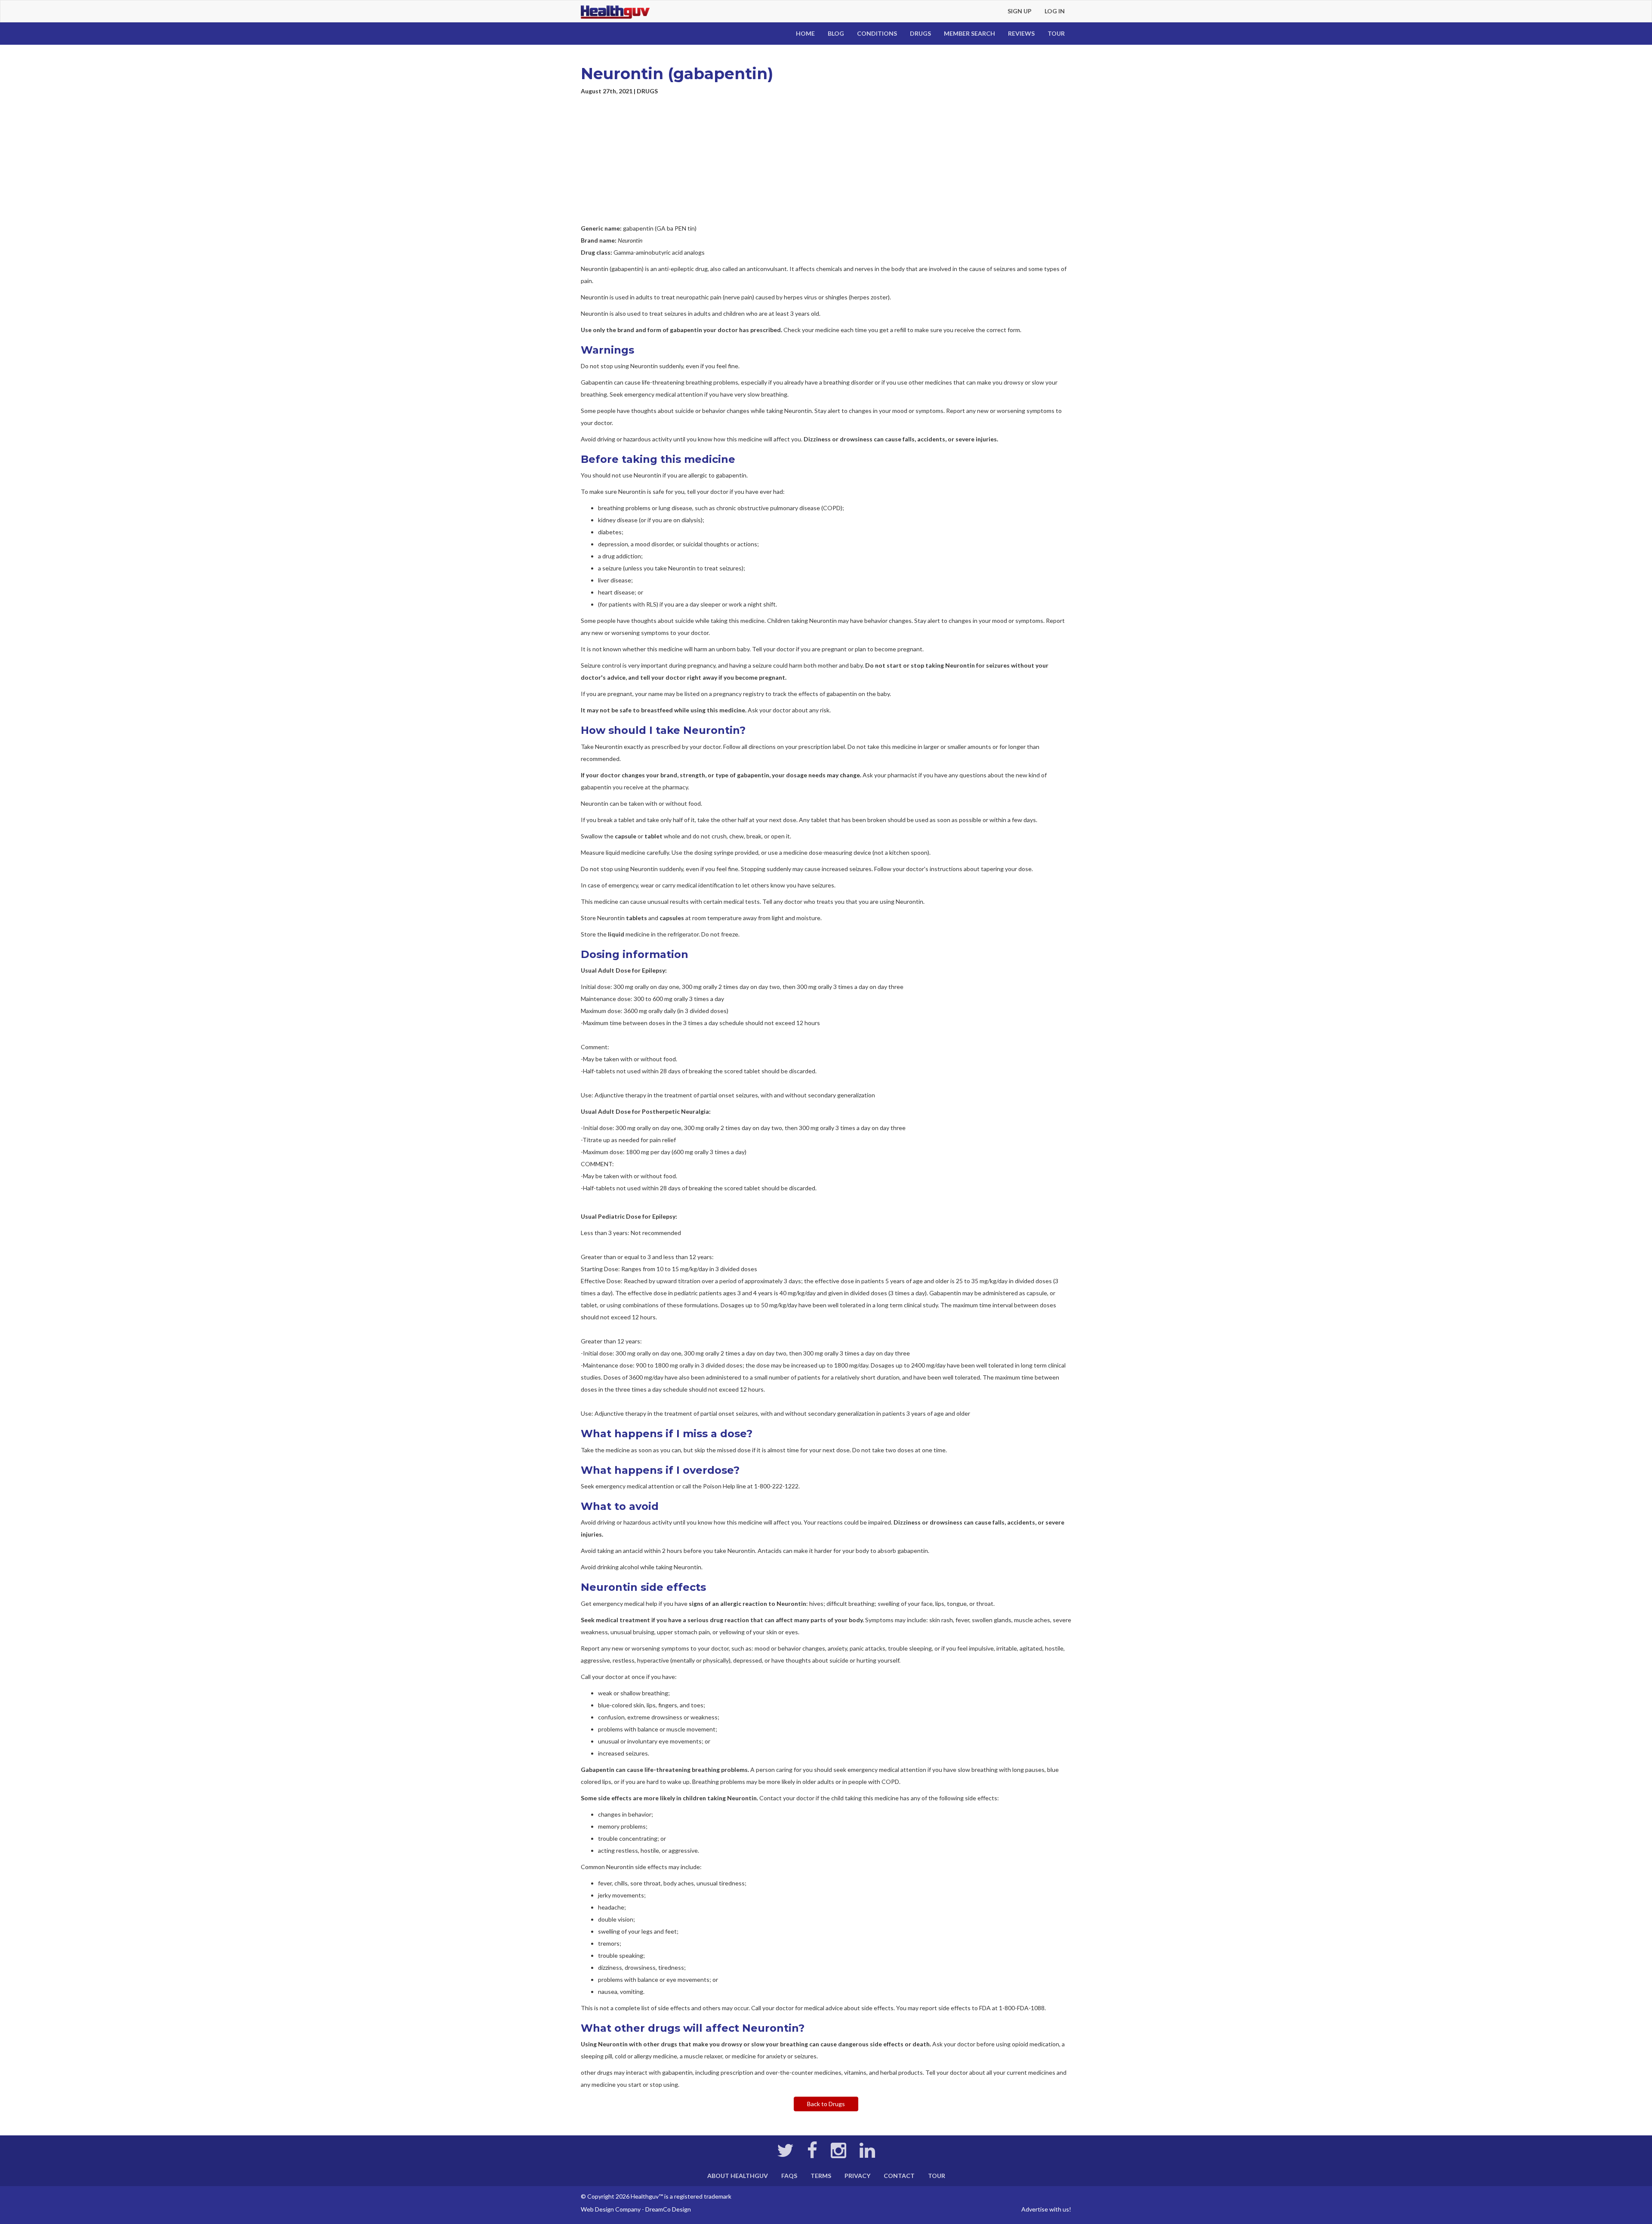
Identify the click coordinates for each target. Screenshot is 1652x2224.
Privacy (857, 2176)
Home (805, 33)
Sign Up (1020, 11)
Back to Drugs (826, 2104)
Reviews (1021, 33)
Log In (1055, 11)
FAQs (789, 2176)
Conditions (877, 33)
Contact (899, 2176)
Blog (836, 33)
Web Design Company (611, 2209)
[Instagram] (838, 2155)
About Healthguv (738, 2176)
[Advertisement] (826, 160)
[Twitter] (785, 2155)
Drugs (920, 33)
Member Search (969, 33)
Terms (821, 2176)
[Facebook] (812, 2155)
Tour (1056, 33)
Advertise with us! (1046, 2209)
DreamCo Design (668, 2209)
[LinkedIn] (867, 2155)
